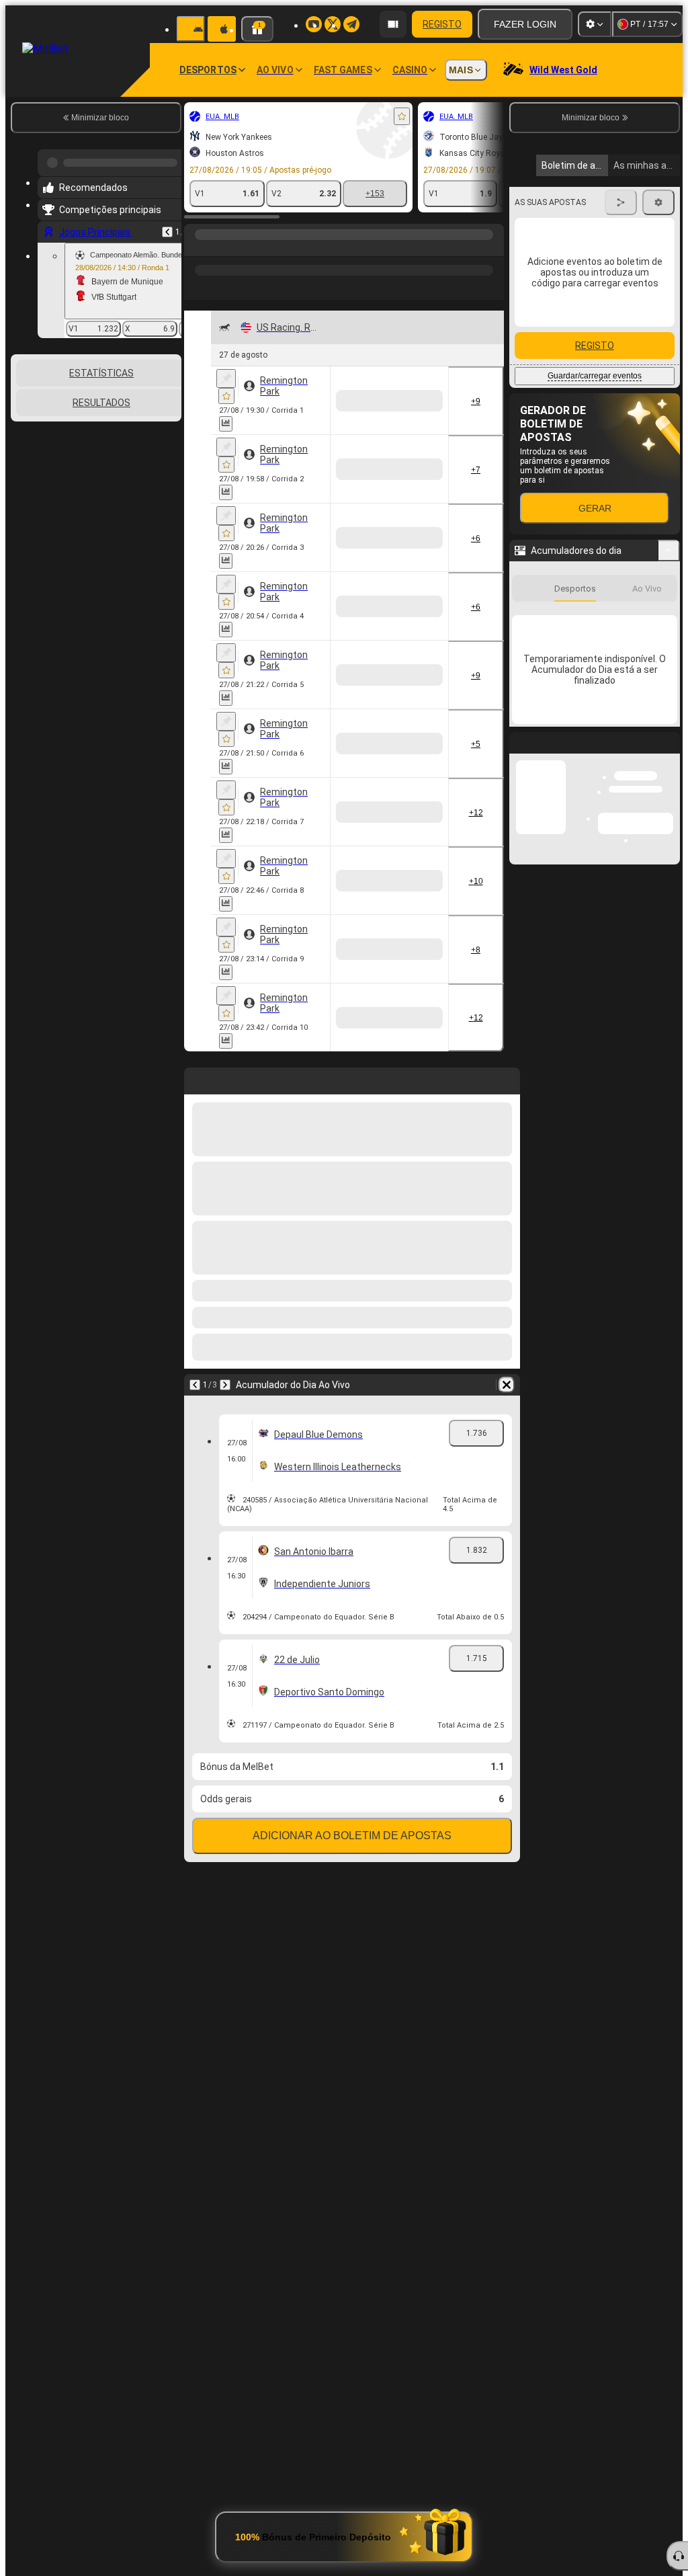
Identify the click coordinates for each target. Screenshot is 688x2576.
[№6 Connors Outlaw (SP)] (364, 1369)
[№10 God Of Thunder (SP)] (307, 1121)
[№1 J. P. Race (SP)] (420, 1369)
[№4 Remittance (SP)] (307, 379)
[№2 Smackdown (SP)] (307, 750)
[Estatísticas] (226, 402)
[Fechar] (669, 754)
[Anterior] (167, 227)
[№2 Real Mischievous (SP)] (420, 874)
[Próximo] (225, 1859)
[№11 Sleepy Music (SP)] (364, 1245)
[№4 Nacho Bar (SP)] (420, 750)
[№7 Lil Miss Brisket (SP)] (420, 998)
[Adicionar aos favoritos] (402, 116)
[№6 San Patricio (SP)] (364, 1121)
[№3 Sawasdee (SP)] (307, 1369)
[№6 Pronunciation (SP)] (307, 874)
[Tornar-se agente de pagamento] (393, 24)
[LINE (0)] (198, 237)
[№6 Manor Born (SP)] (420, 1492)
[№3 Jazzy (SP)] (307, 503)
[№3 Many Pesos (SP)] (420, 1121)
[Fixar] (226, 357)
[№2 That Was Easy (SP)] (364, 998)
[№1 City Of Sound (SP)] (307, 627)
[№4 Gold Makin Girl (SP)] (364, 874)
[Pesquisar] (492, 237)
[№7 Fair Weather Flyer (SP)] (364, 379)
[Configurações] (595, 24)
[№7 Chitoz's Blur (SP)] (420, 503)
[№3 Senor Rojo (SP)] (364, 750)
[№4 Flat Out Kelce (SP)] (307, 1245)
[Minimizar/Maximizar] (669, 551)
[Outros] (314, 237)
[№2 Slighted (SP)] (364, 627)
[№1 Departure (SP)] (364, 1492)
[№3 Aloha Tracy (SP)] (420, 627)
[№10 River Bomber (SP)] (420, 1245)
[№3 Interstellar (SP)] (307, 1492)
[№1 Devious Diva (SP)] (364, 503)
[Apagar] (507, 1859)
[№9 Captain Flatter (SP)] (420, 379)
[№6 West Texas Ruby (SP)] (307, 998)
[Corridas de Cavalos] (223, 237)
